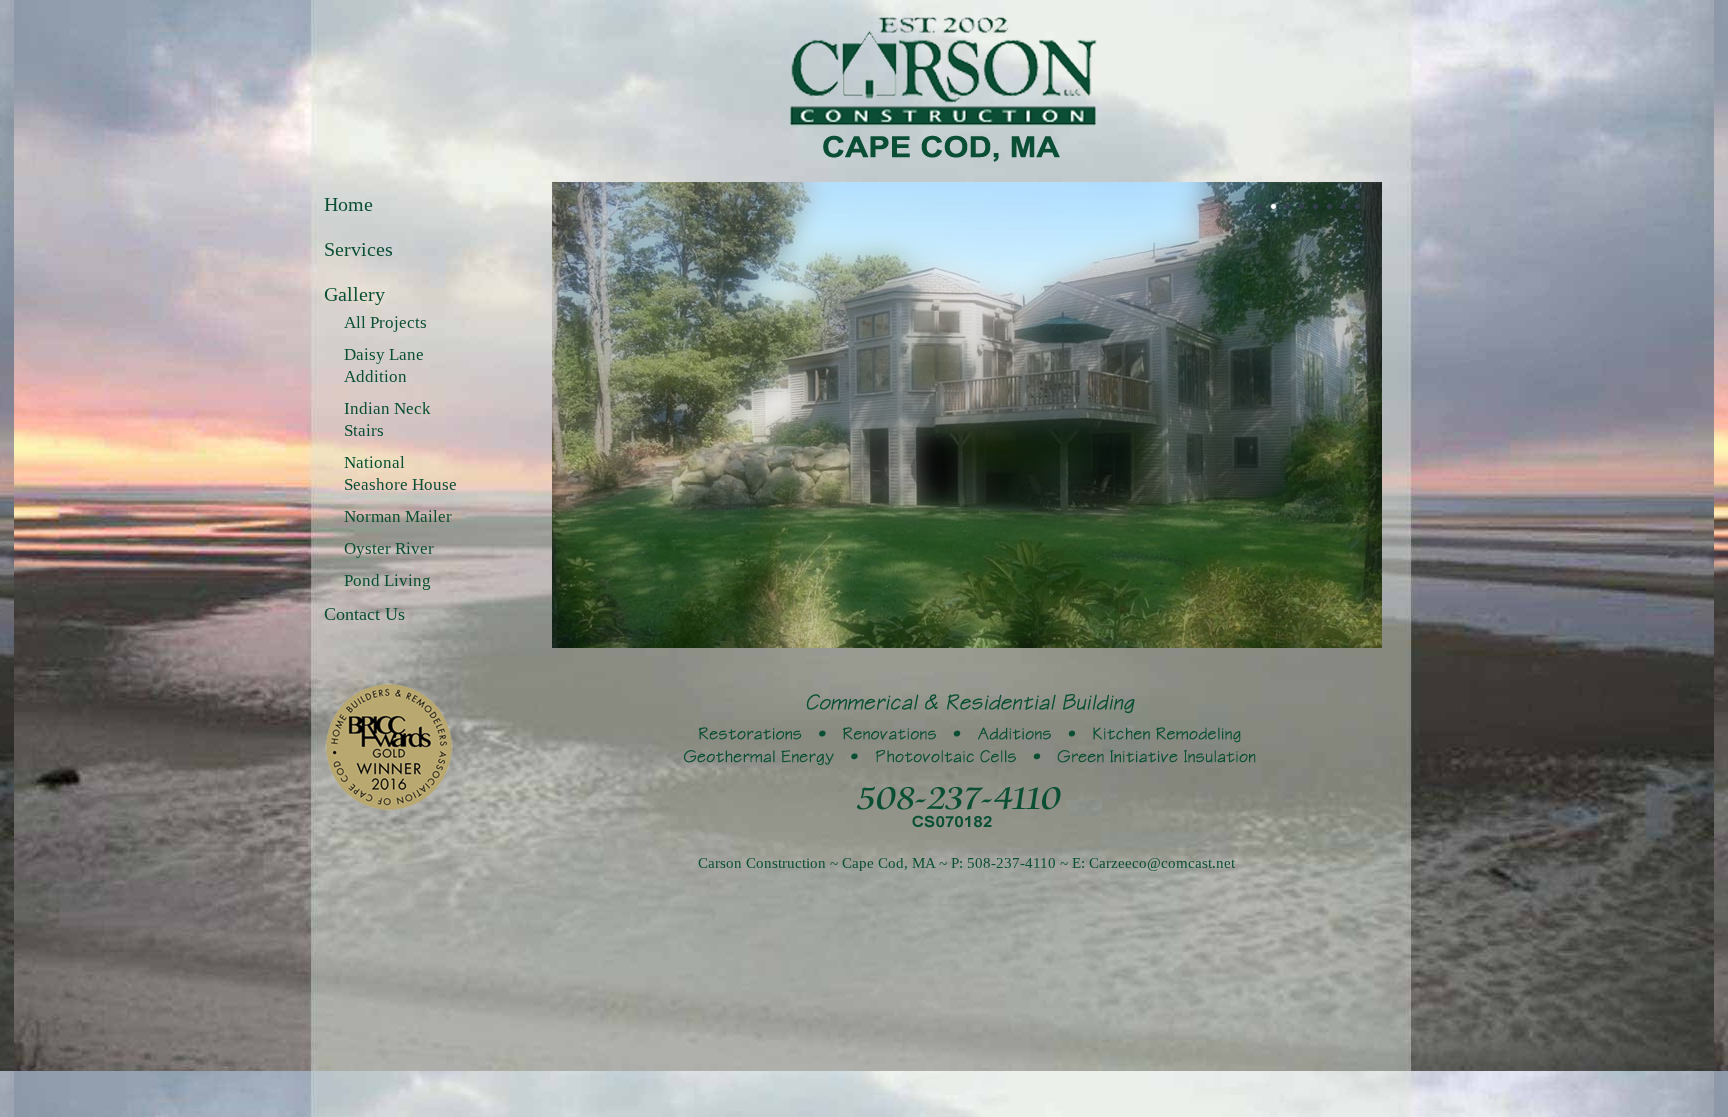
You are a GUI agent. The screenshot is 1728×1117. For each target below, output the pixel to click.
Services (358, 249)
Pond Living (387, 580)
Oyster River (389, 548)
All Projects (385, 322)
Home (348, 204)
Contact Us (364, 614)
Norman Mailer (398, 516)
